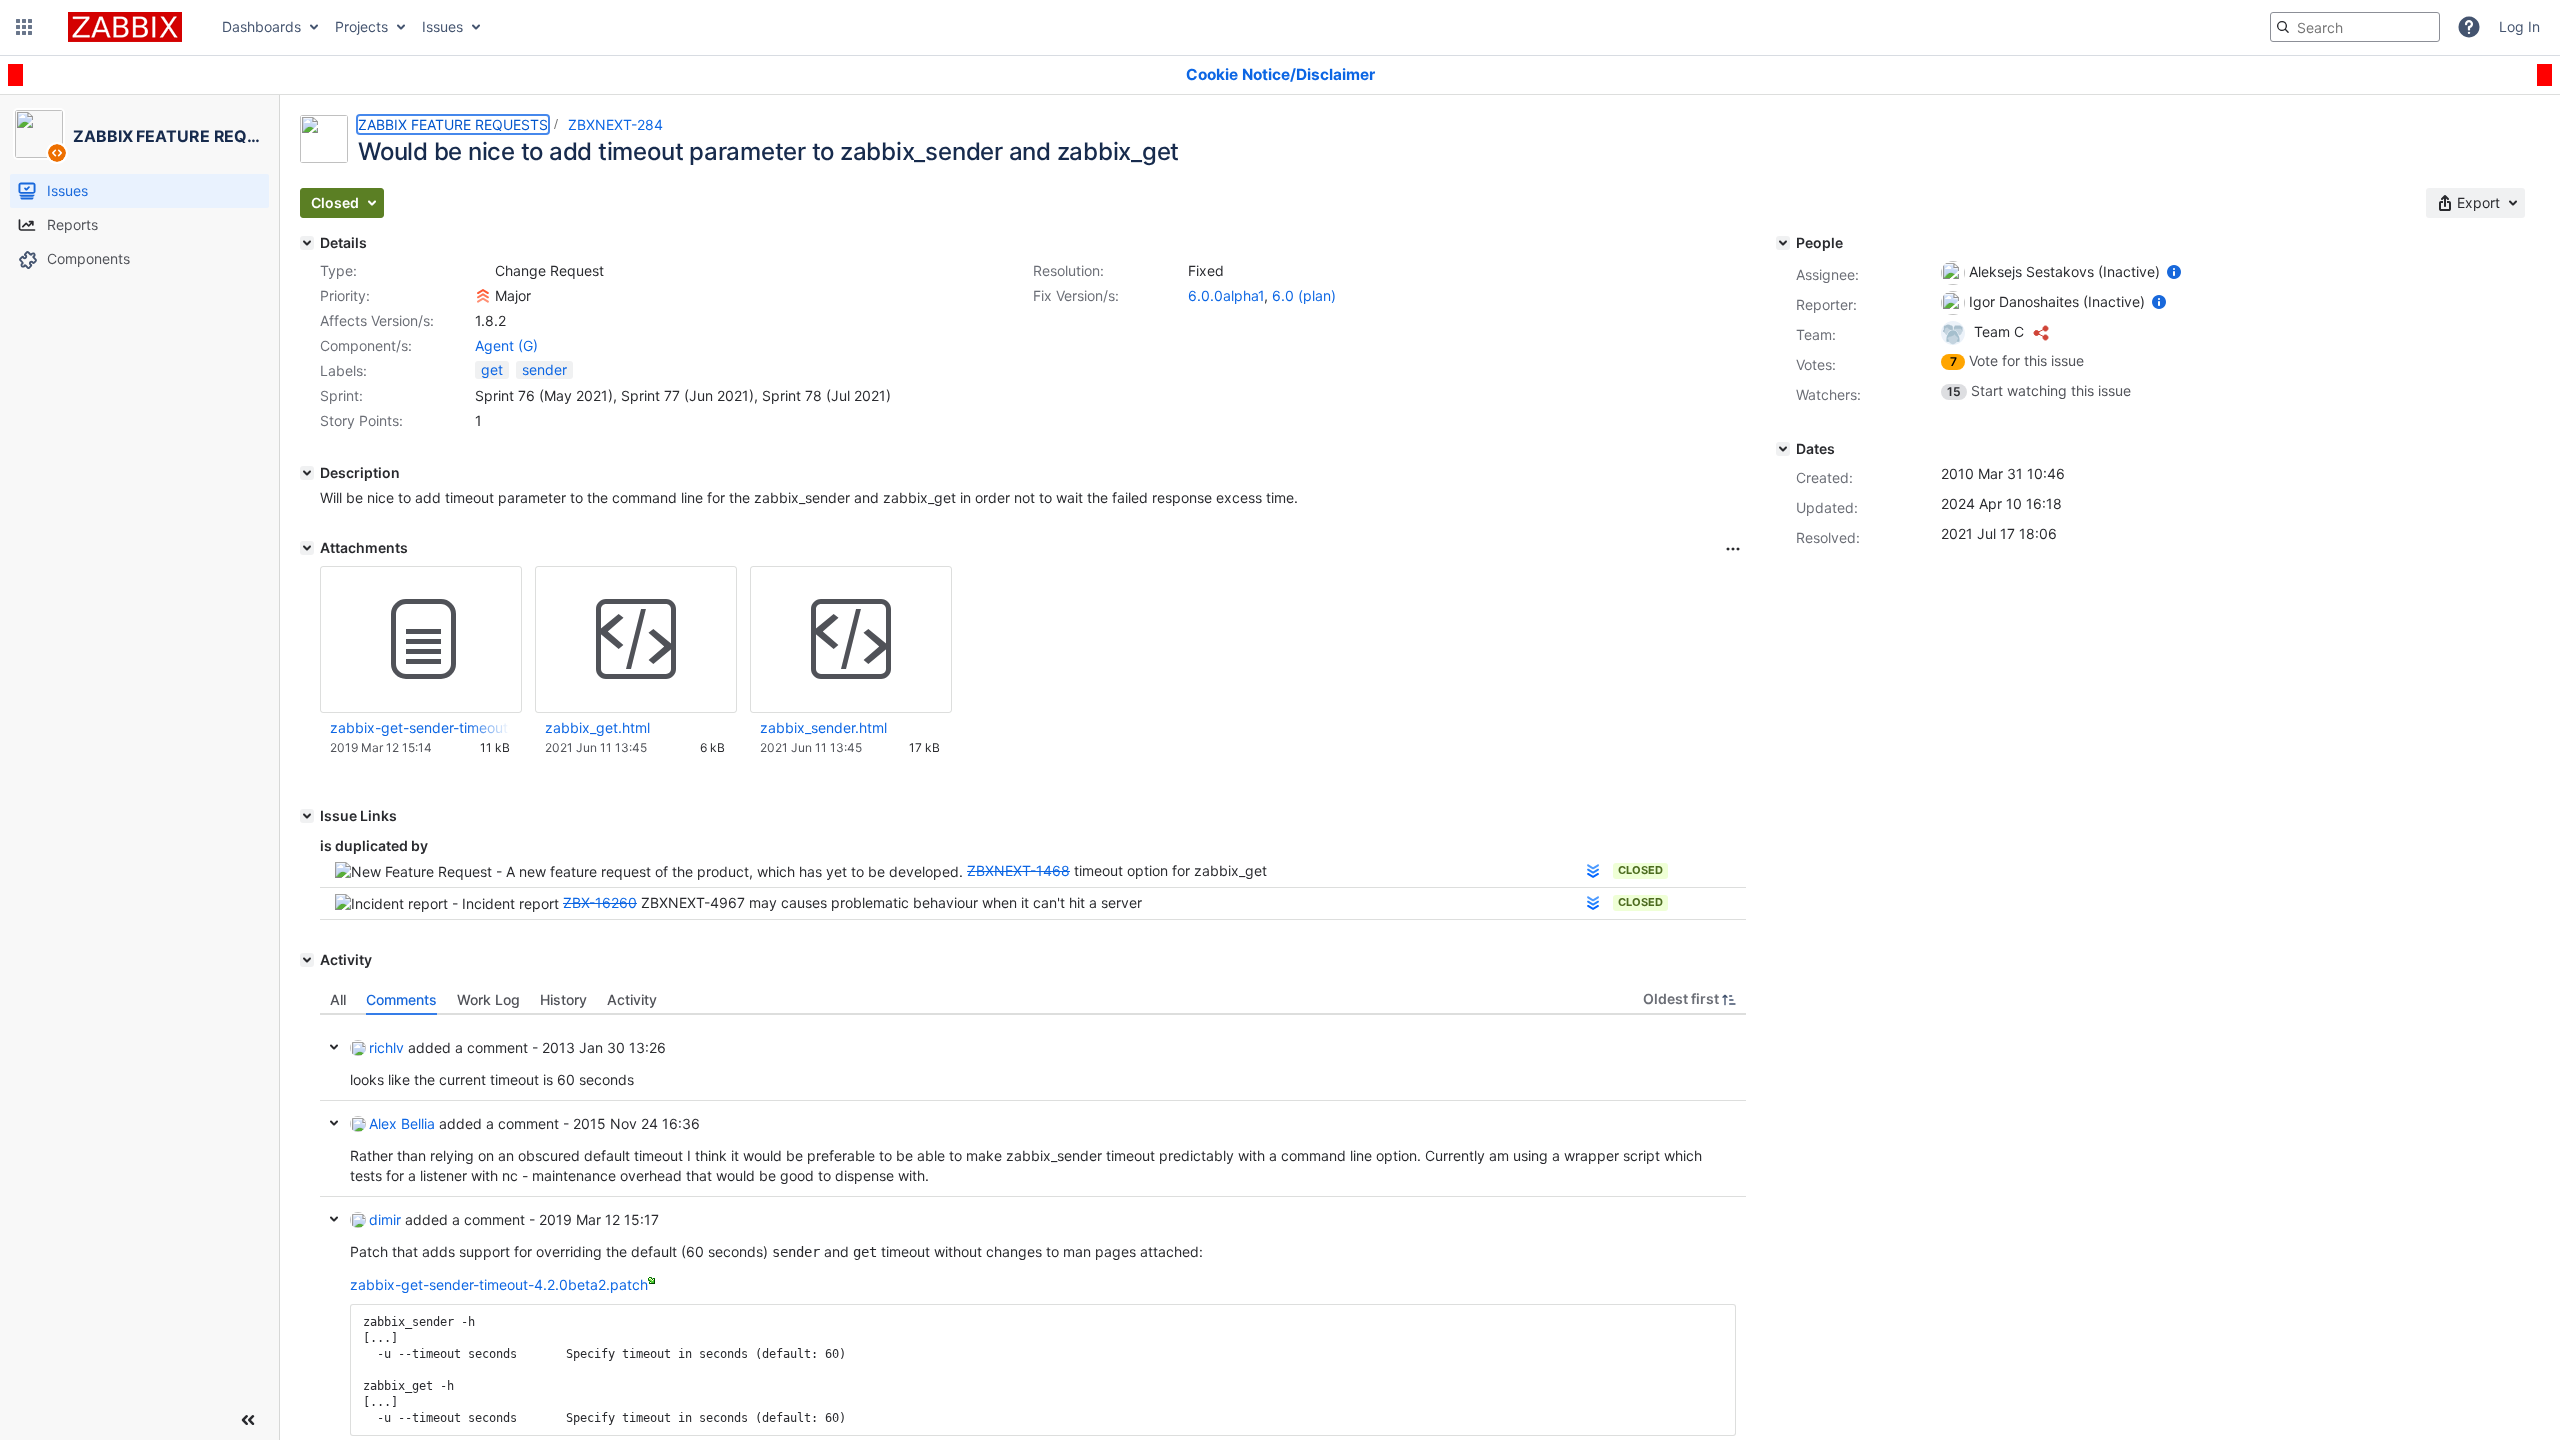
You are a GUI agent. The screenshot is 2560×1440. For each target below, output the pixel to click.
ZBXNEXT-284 (615, 124)
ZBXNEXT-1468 (1018, 870)
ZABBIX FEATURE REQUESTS (453, 124)
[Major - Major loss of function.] (483, 296)
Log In (2519, 26)
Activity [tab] (632, 999)
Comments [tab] (401, 999)
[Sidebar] (248, 1420)
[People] (1783, 243)
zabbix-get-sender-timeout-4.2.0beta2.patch (420, 727)
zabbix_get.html (597, 727)
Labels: (343, 370)
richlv (386, 1047)
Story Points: (361, 420)
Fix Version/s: (1076, 295)
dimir (385, 1219)
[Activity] (307, 960)
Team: (1816, 334)
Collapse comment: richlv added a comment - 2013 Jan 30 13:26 (334, 1047)
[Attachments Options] (1733, 549)
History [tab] (563, 999)
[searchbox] (2355, 27)
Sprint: (341, 395)
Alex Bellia (402, 1123)
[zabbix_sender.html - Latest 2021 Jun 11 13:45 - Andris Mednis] (851, 640)
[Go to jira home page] (125, 27)
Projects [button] (361, 26)
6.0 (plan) (1304, 295)
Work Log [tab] (488, 999)
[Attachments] (307, 548)
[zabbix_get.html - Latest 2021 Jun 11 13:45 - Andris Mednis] (636, 640)
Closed (1640, 870)
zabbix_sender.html (823, 727)
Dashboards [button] (261, 26)
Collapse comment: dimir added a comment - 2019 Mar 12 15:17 (334, 1219)
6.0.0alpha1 (1226, 295)
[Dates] (1783, 449)
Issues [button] (442, 26)
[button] (24, 27)
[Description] (307, 473)
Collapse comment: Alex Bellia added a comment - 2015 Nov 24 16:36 (334, 1123)
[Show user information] (2174, 271)
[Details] (307, 243)
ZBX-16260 (600, 902)
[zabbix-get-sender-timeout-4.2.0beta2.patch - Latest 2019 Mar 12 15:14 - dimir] (421, 640)
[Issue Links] (307, 816)
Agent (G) (506, 345)
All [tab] (338, 999)
